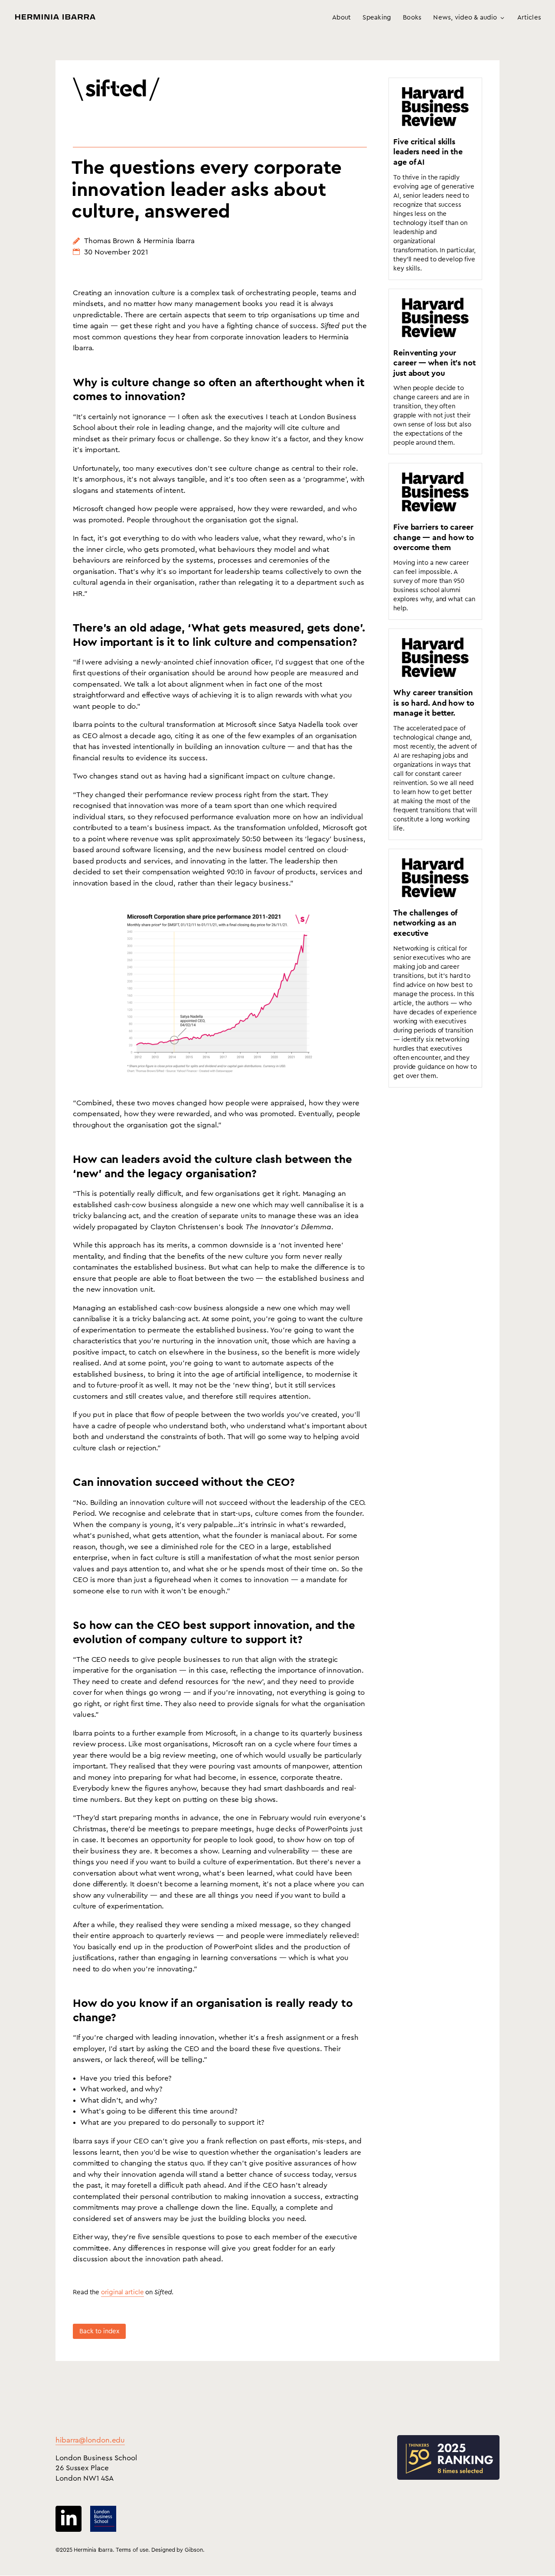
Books (412, 18)
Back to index (99, 2331)
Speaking (377, 18)
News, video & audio (465, 18)
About (341, 18)
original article (122, 2292)
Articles (529, 18)
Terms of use (132, 2550)
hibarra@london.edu (90, 2440)
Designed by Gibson (177, 2550)
